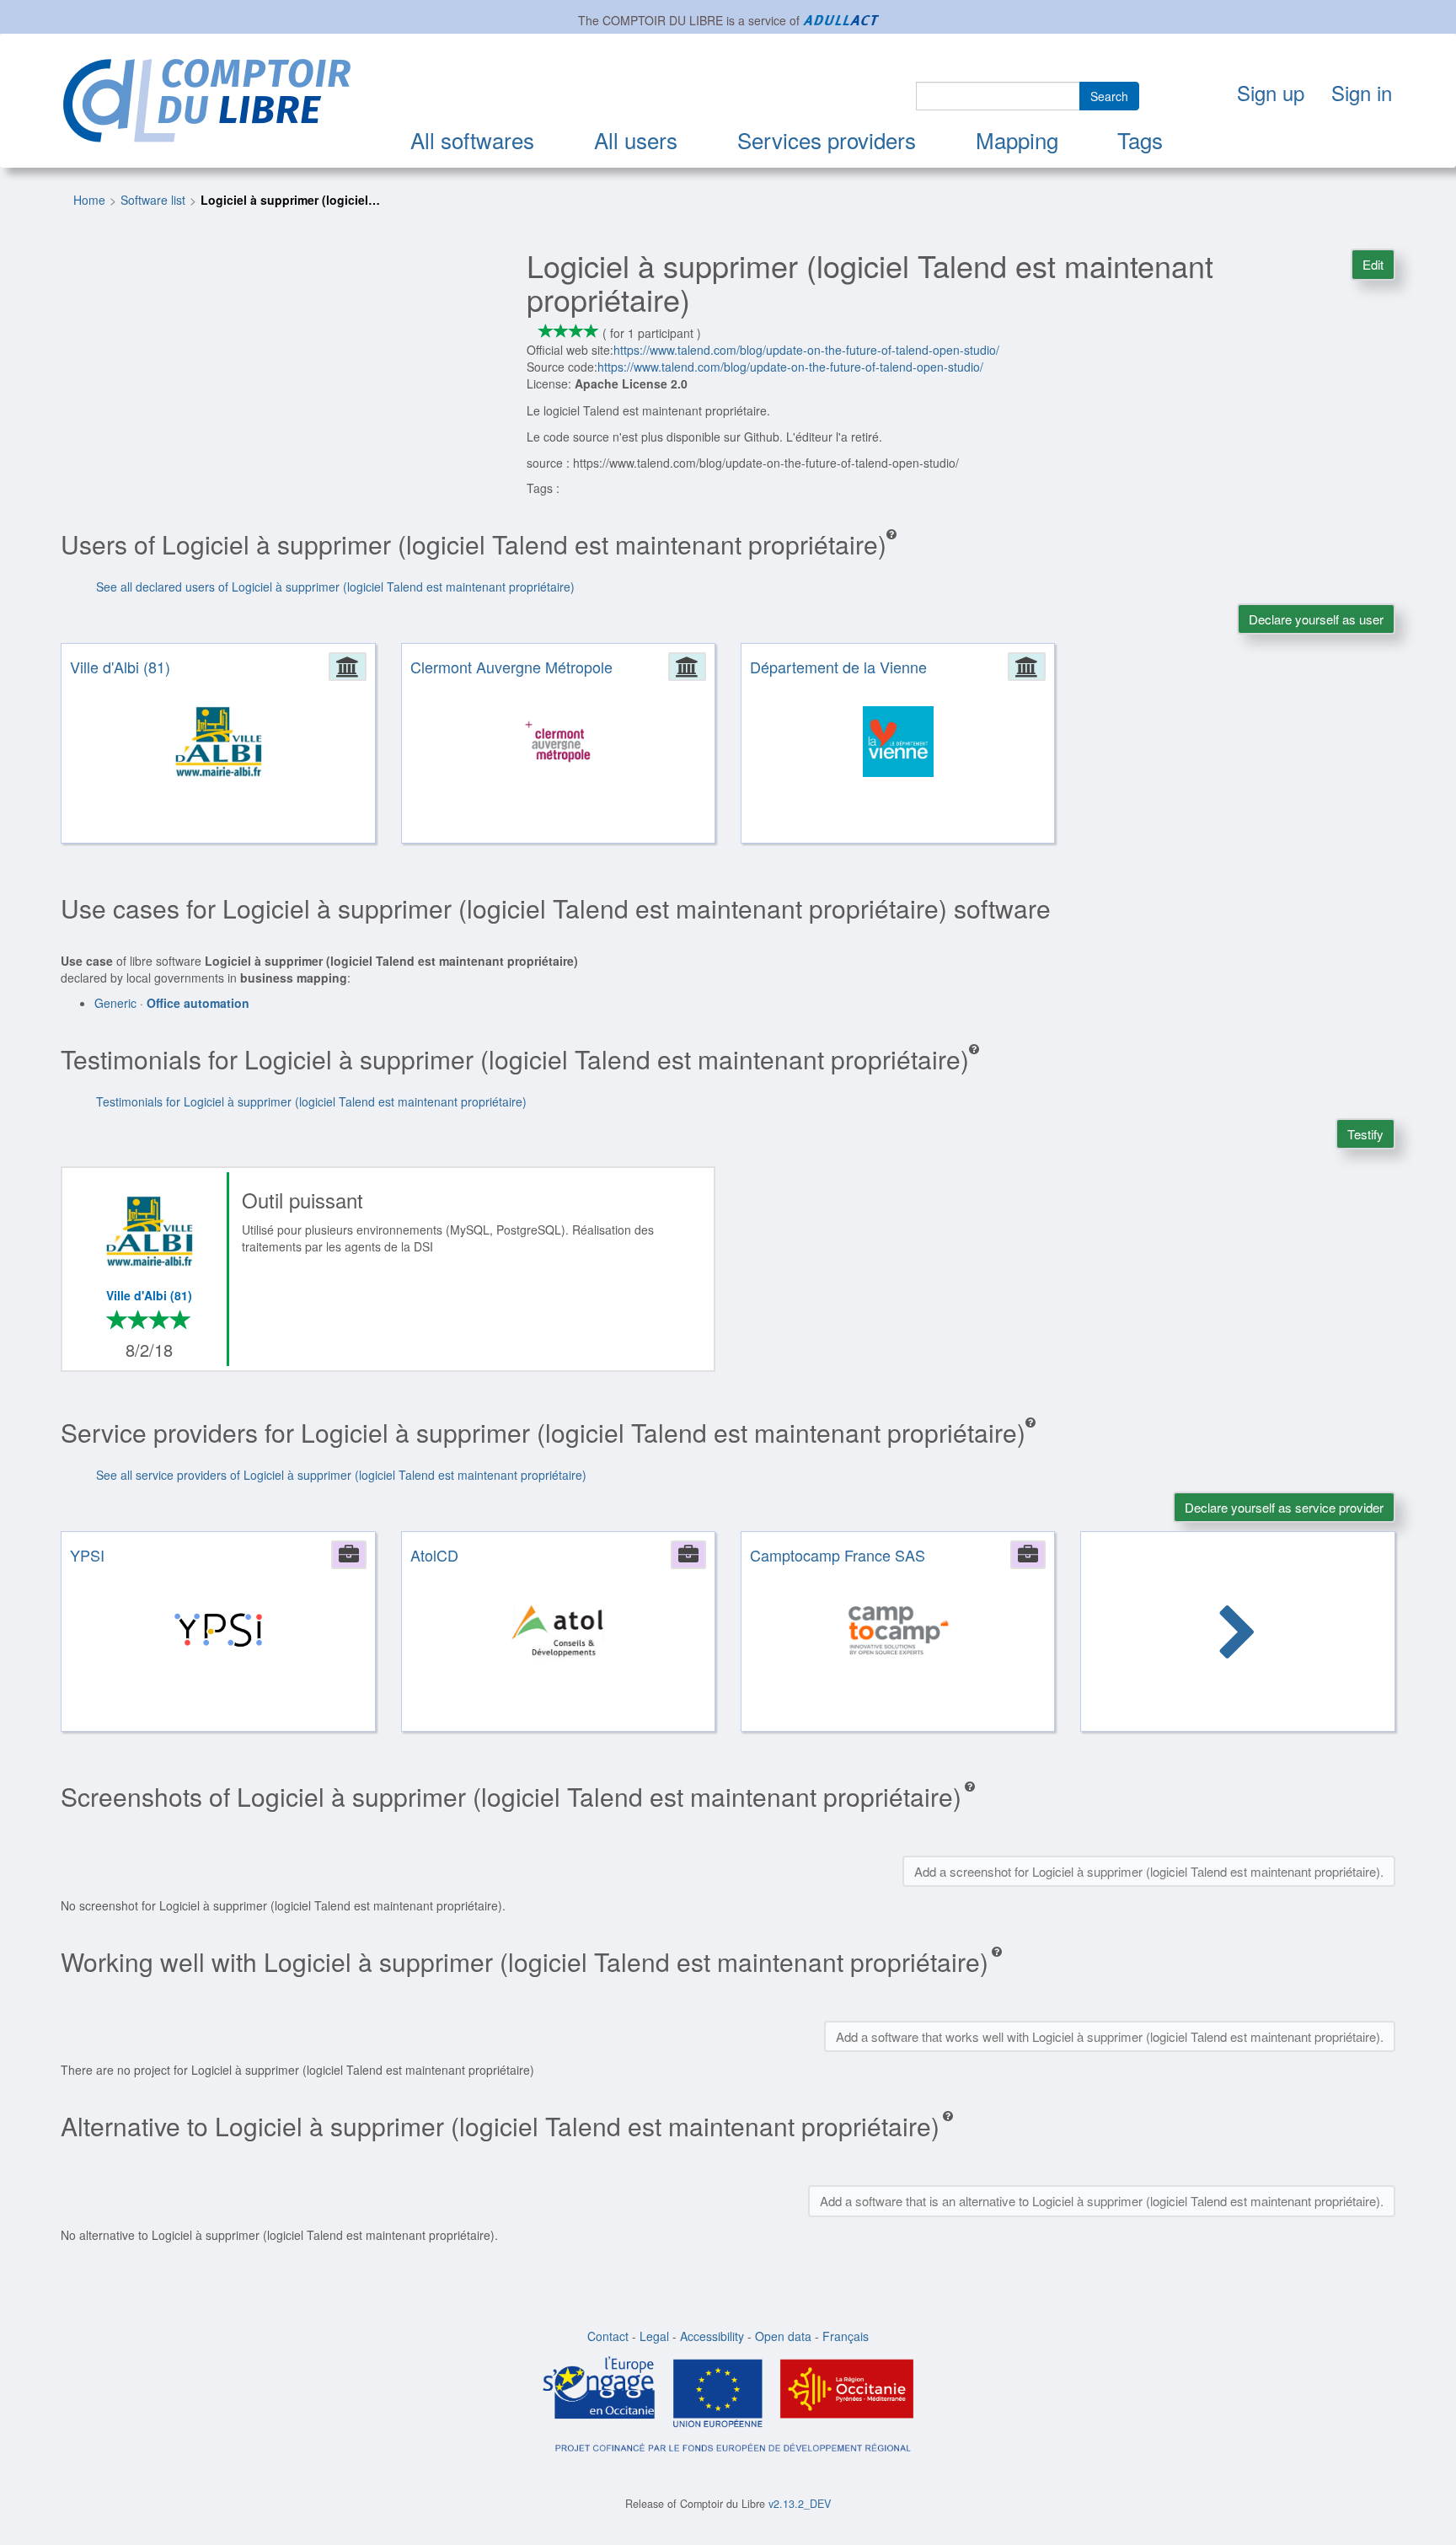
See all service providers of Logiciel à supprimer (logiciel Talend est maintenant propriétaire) (341, 1475)
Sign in (1362, 92)
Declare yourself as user (1316, 619)
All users (636, 139)
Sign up (1271, 92)
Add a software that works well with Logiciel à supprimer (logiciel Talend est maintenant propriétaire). (1110, 2036)
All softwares (472, 139)
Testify (1365, 1134)
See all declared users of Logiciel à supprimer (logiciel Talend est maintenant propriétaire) (335, 587)
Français (846, 2336)
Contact (608, 2336)
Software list (153, 200)
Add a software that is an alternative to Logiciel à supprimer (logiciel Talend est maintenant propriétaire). (1102, 2201)
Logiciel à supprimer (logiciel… (290, 200)
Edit (1373, 264)
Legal (654, 2336)
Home (89, 200)
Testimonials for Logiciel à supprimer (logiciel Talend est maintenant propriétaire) (311, 1101)
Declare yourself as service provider (1284, 1507)
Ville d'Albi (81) (149, 1295)
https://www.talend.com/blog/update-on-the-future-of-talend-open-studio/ (806, 350)
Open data (783, 2336)
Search (1109, 96)
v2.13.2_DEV (800, 2504)
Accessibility (712, 2336)
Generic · (172, 1003)
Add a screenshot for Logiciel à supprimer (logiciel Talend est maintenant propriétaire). (1149, 1871)
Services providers (827, 139)
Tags (1140, 139)
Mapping (1017, 139)
